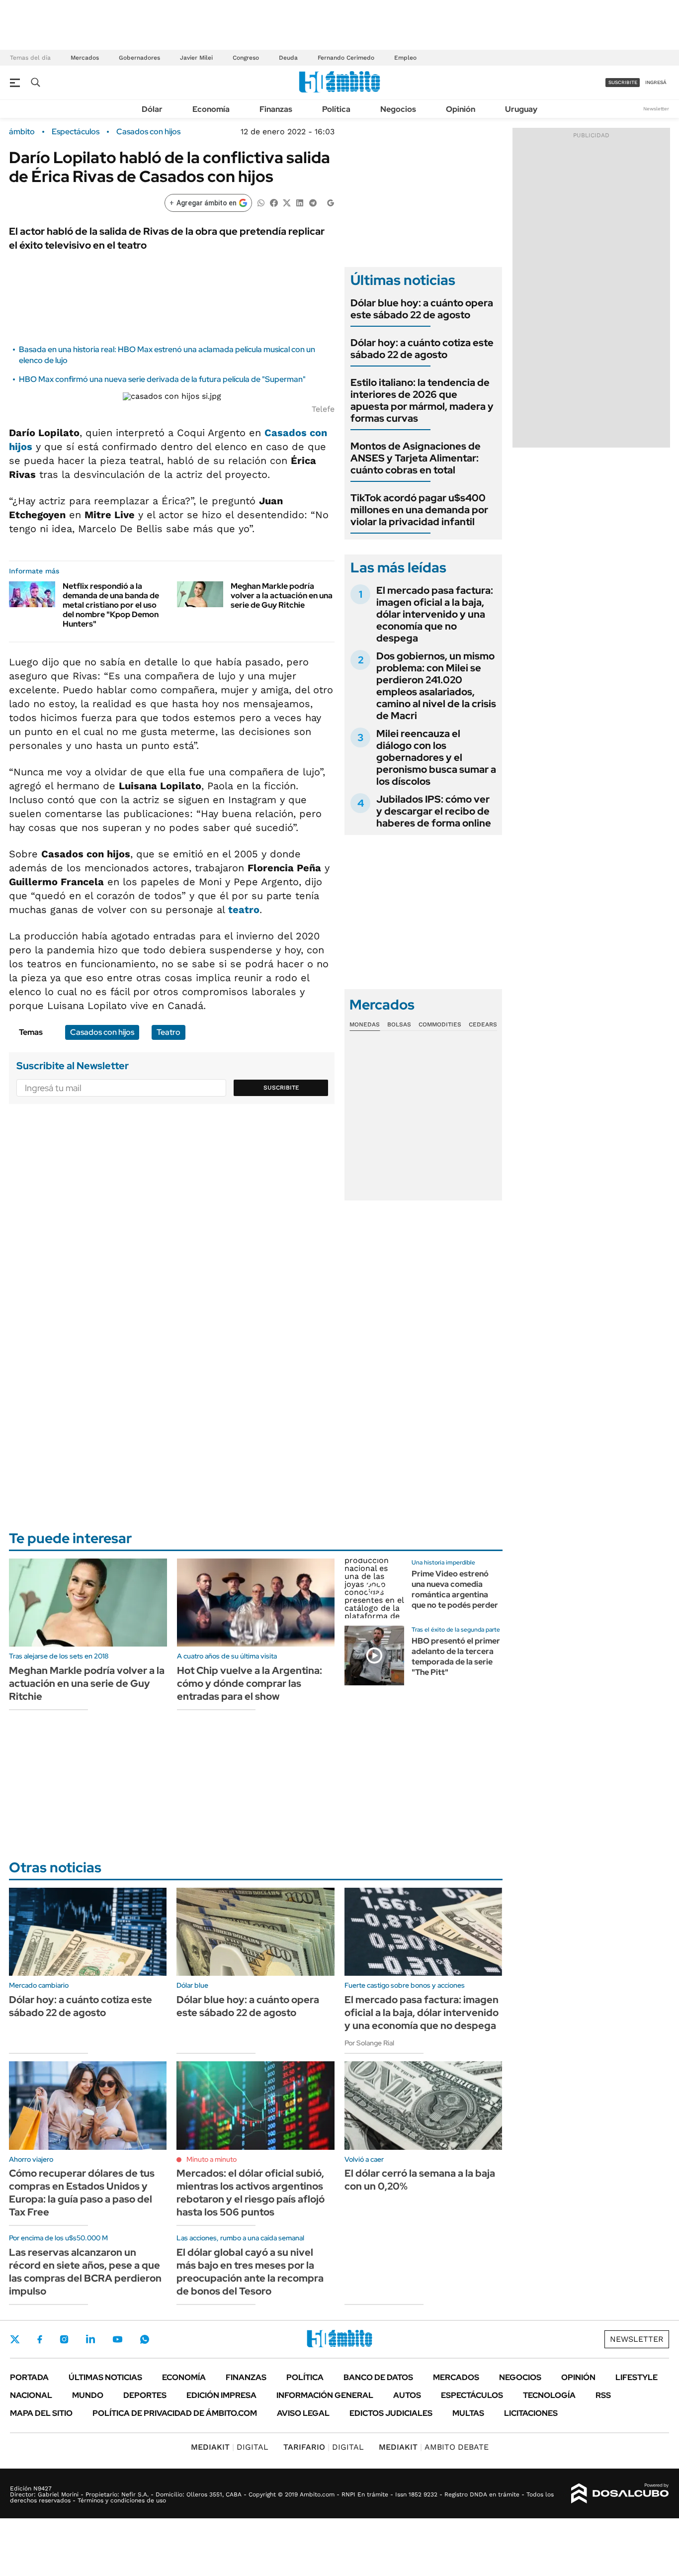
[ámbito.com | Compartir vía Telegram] (313, 202)
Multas (468, 2413)
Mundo (88, 2395)
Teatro (169, 1032)
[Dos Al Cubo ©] (620, 2493)
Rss (603, 2395)
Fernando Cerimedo (346, 58)
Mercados (85, 58)
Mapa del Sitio (41, 2413)
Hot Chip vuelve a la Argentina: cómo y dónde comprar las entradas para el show (250, 1683)
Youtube (117, 2340)
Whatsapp (145, 2339)
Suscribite (281, 1088)
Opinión (461, 109)
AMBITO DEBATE (434, 2447)
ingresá (656, 82)
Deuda (288, 58)
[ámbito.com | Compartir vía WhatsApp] (261, 202)
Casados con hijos (148, 132)
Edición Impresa (221, 2395)
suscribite (623, 82)
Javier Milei (196, 58)
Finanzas (276, 109)
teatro (244, 910)
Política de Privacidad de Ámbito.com (175, 2413)
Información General (325, 2395)
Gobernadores (139, 58)
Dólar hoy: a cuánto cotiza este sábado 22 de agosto (422, 349)
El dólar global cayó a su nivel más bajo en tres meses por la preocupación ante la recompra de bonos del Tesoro (250, 2272)
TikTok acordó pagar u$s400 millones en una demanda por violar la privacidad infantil (419, 510)
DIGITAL (230, 2447)
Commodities (440, 1024)
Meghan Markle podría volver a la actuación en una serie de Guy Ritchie (282, 596)
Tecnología (549, 2395)
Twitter (15, 2339)
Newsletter (656, 109)
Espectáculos (76, 132)
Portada (29, 2377)
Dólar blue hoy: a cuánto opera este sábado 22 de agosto (422, 309)
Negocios (398, 109)
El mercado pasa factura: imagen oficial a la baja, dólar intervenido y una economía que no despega (435, 614)
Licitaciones (531, 2413)
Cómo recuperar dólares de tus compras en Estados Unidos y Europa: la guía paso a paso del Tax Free (82, 2193)
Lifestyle (637, 2377)
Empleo (405, 58)
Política (336, 109)
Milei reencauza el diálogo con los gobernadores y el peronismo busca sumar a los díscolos (436, 757)
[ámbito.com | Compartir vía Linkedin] (300, 202)
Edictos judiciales (391, 2413)
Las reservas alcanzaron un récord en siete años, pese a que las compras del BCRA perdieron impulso (85, 2272)
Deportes (145, 2395)
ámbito (22, 132)
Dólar (152, 109)
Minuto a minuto (212, 2159)
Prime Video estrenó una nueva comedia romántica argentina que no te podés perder (455, 1589)
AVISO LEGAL (303, 2413)
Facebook (40, 2339)
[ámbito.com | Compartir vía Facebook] (274, 202)
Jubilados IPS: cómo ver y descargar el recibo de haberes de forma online (434, 811)
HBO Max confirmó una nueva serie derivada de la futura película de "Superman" (162, 379)
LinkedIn (90, 2339)
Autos (407, 2395)
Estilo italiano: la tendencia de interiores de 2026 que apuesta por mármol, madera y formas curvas (422, 400)
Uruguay (521, 109)
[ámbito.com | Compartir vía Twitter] (287, 202)
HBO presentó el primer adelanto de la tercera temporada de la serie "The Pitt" (456, 1656)
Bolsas (399, 1024)
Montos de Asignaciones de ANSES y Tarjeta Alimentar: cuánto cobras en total (416, 458)
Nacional (31, 2395)
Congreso (246, 58)
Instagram (64, 2339)
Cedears (483, 1024)
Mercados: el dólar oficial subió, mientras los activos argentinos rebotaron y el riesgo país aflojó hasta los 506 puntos (251, 2193)
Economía (211, 109)
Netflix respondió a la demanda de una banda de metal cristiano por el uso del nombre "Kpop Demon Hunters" (111, 605)
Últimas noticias (105, 2377)
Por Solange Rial (369, 2043)
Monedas (365, 1024)
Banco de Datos (378, 2377)
